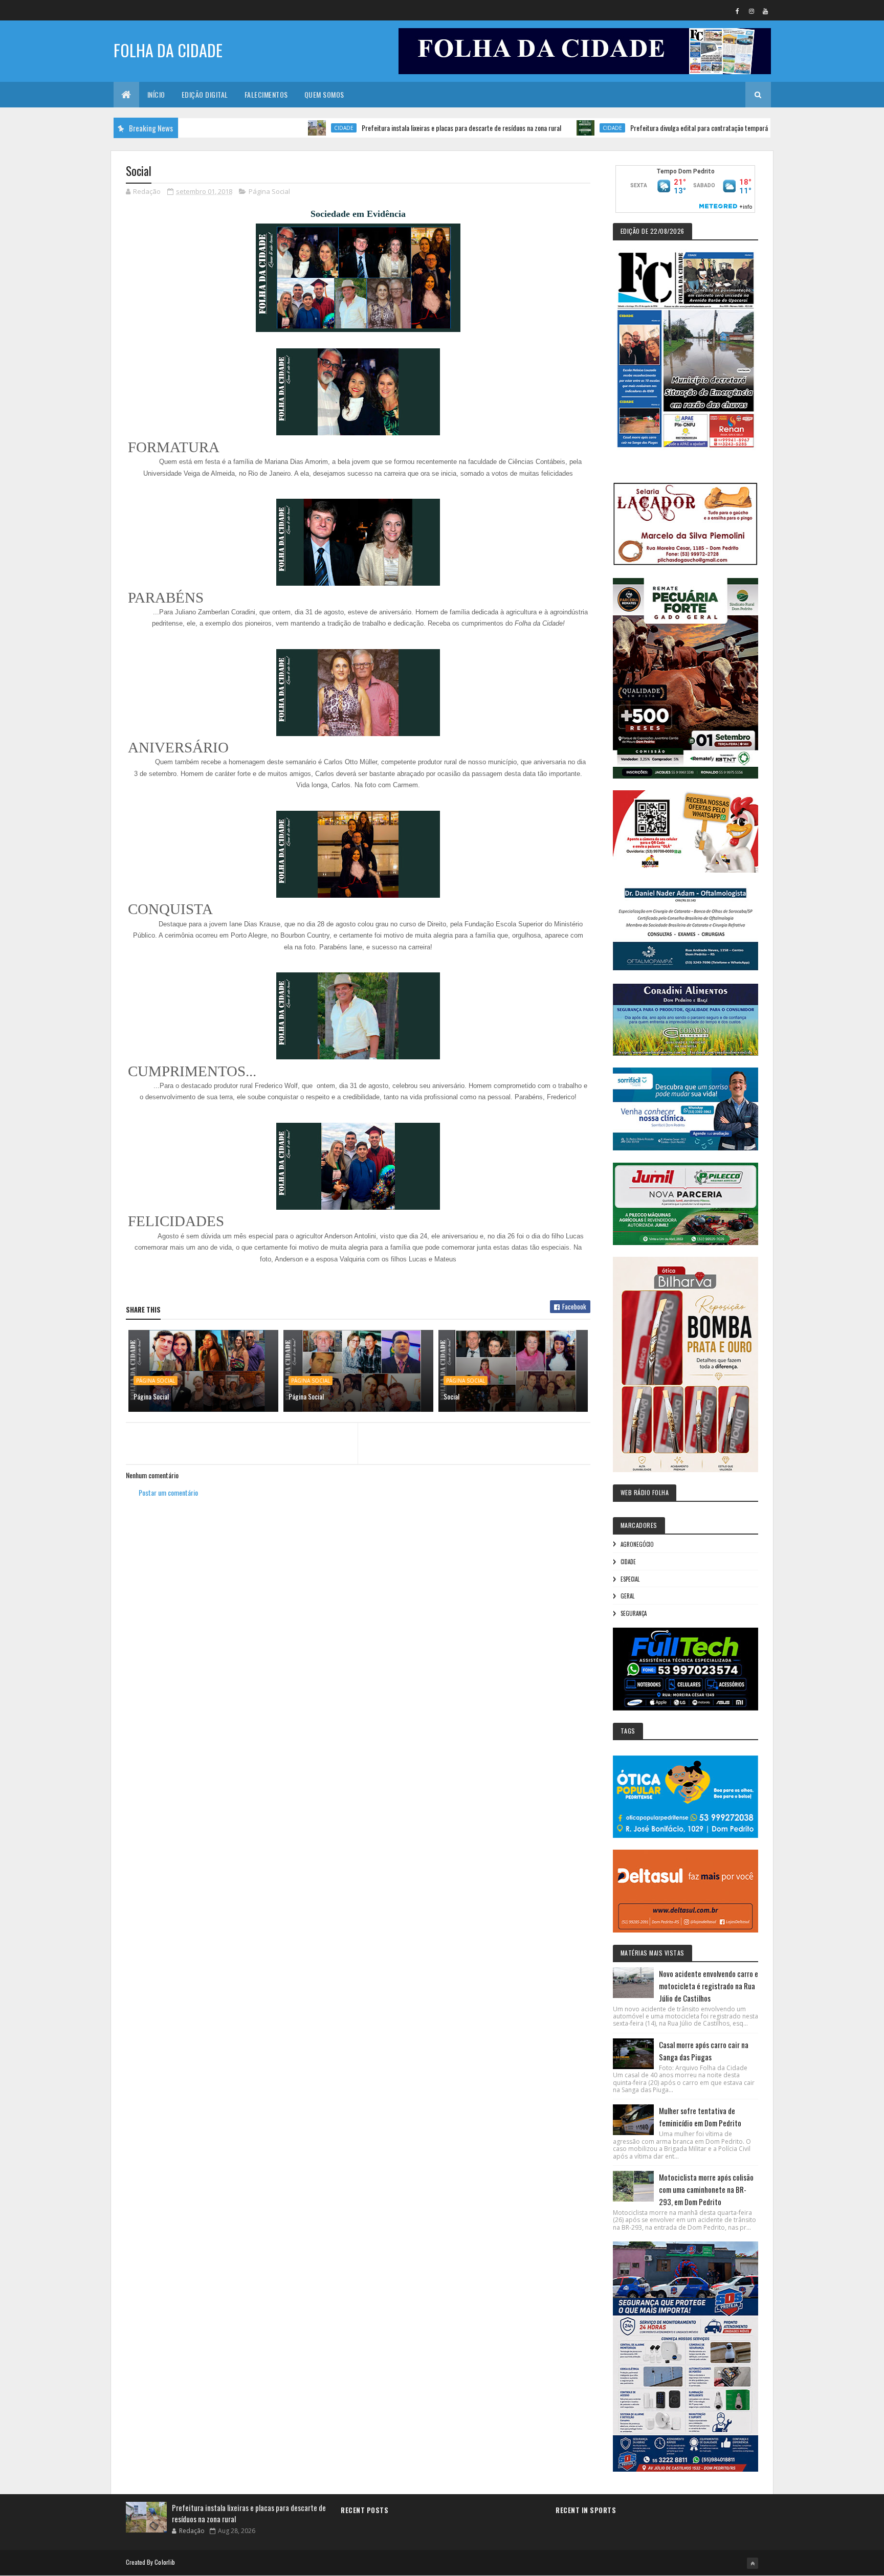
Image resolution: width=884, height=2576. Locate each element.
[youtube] (765, 11)
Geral (627, 1596)
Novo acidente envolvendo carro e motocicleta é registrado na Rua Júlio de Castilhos (709, 1986)
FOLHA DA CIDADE (168, 50)
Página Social (269, 191)
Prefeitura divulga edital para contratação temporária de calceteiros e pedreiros (667, 128)
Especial (630, 1579)
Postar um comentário (168, 1492)
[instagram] (752, 11)
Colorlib (165, 2562)
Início (156, 94)
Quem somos (324, 94)
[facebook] (738, 11)
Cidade (273, 128)
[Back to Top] (753, 2563)
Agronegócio (637, 1544)
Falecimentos (266, 94)
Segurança (634, 1613)
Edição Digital (205, 94)
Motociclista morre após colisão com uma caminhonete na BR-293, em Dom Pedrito (706, 2189)
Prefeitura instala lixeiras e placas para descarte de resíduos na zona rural (390, 128)
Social (451, 1396)
